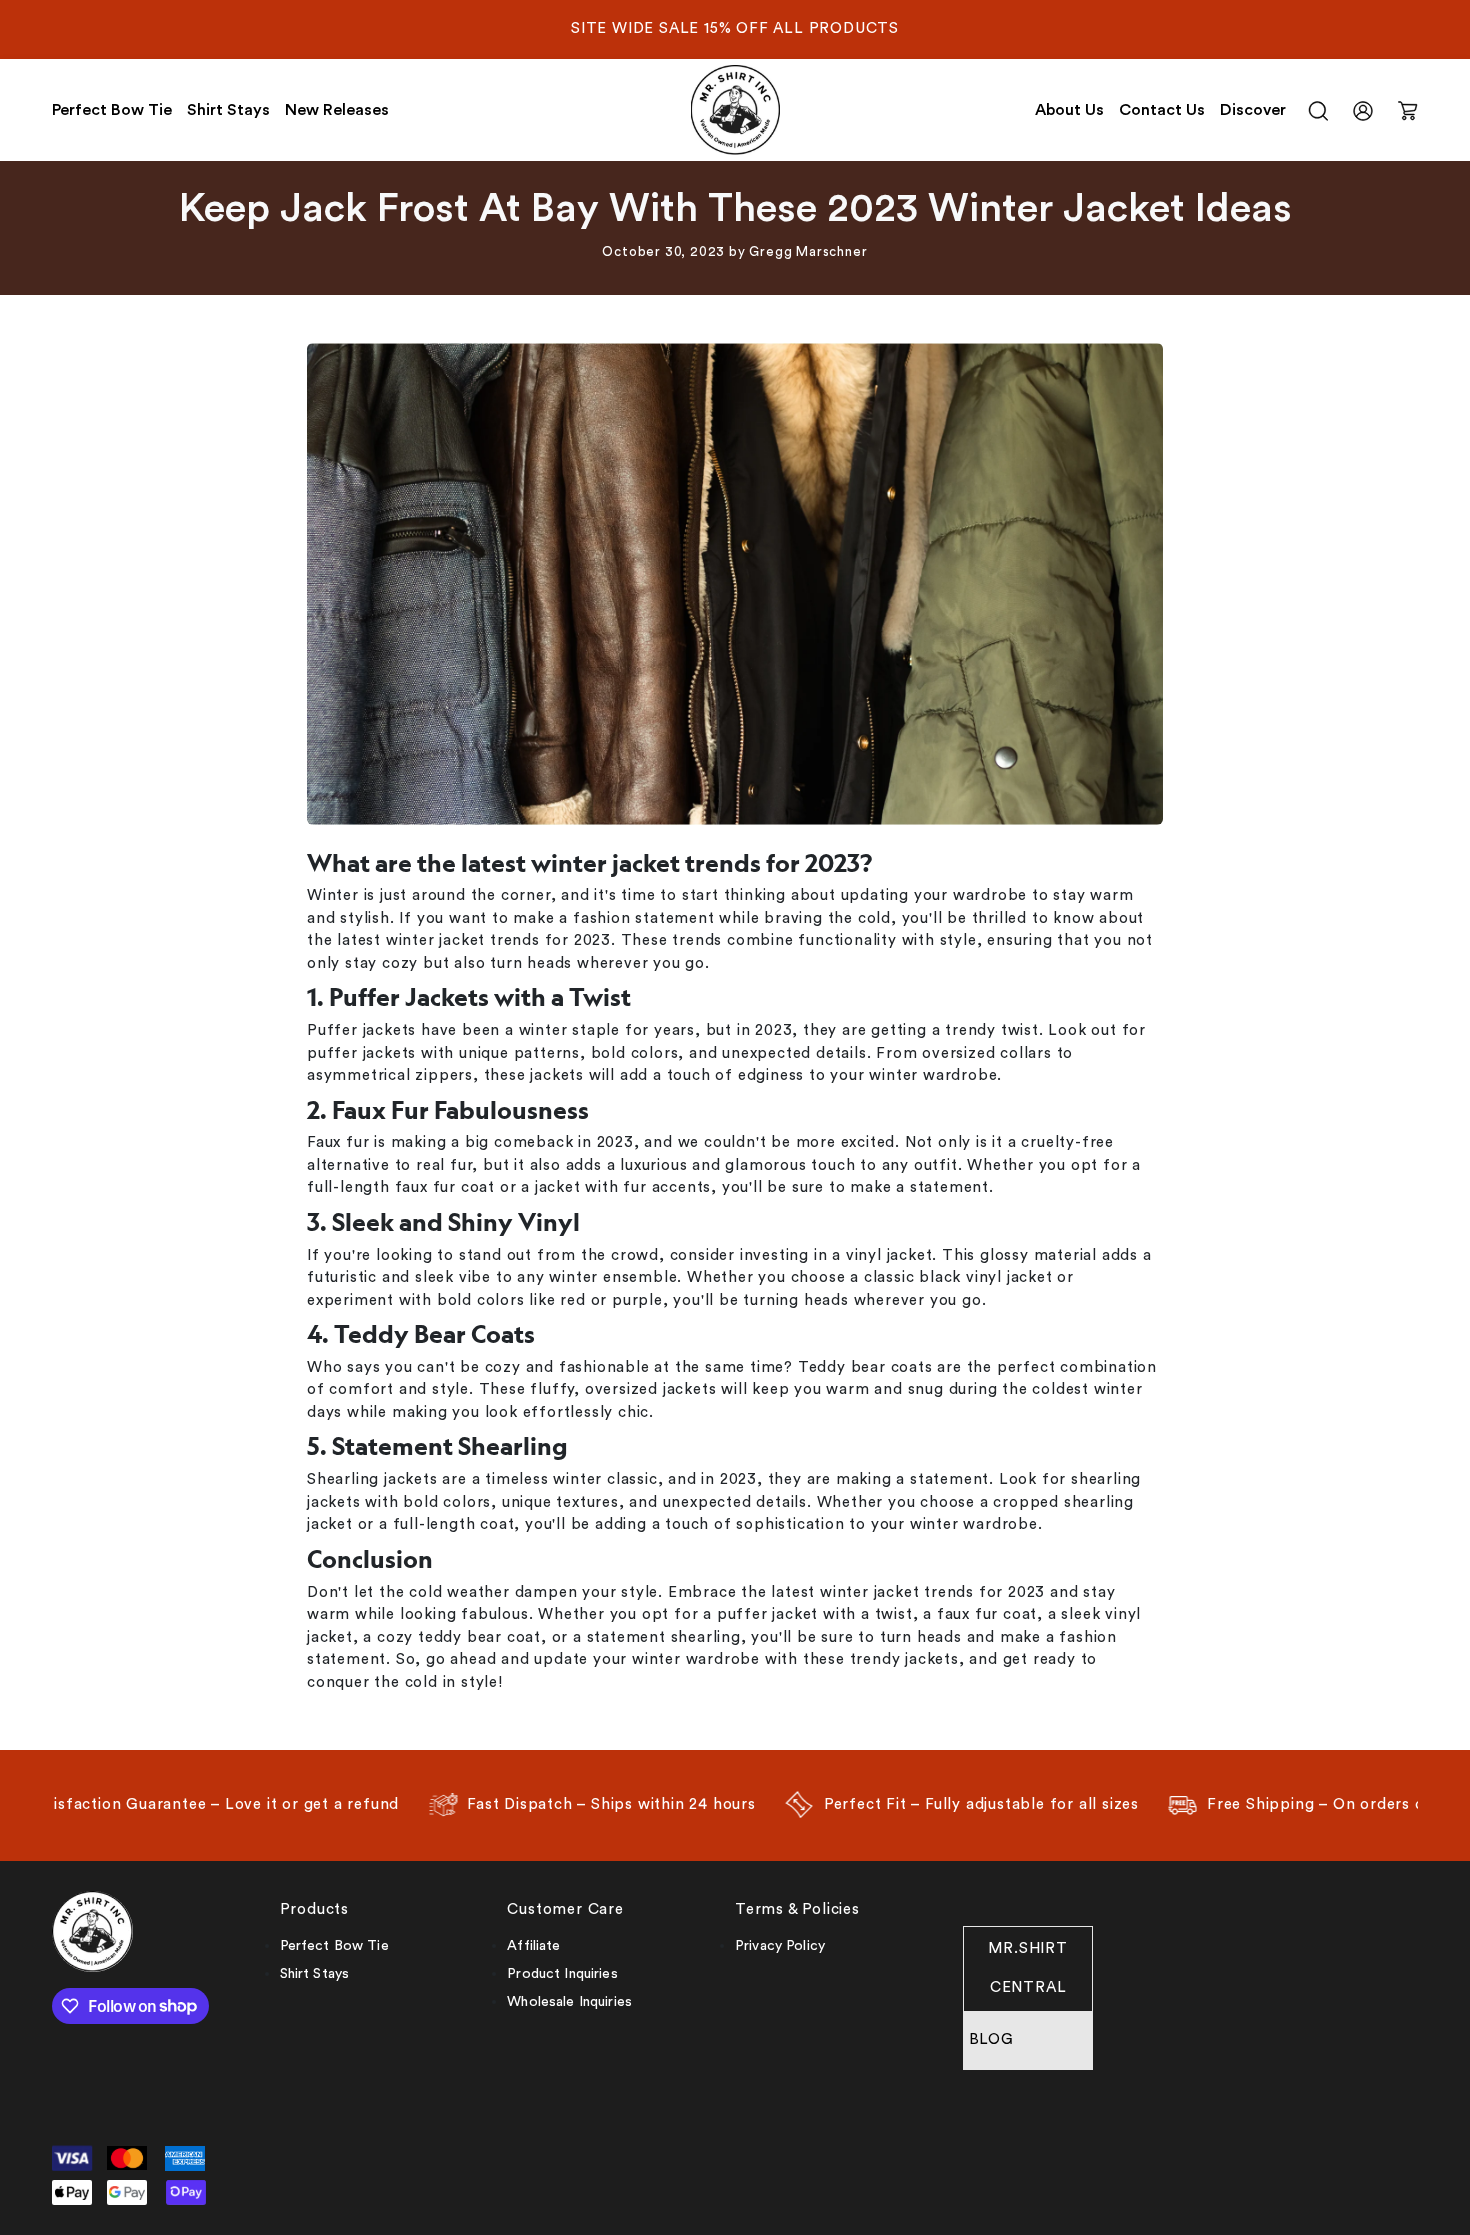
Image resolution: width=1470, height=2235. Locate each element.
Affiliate (533, 1946)
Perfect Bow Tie (112, 110)
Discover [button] (1253, 110)
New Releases (337, 110)
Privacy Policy (780, 1946)
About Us (1069, 110)
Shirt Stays (228, 110)
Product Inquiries (562, 1974)
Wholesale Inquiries (569, 2002)
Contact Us (1162, 110)
